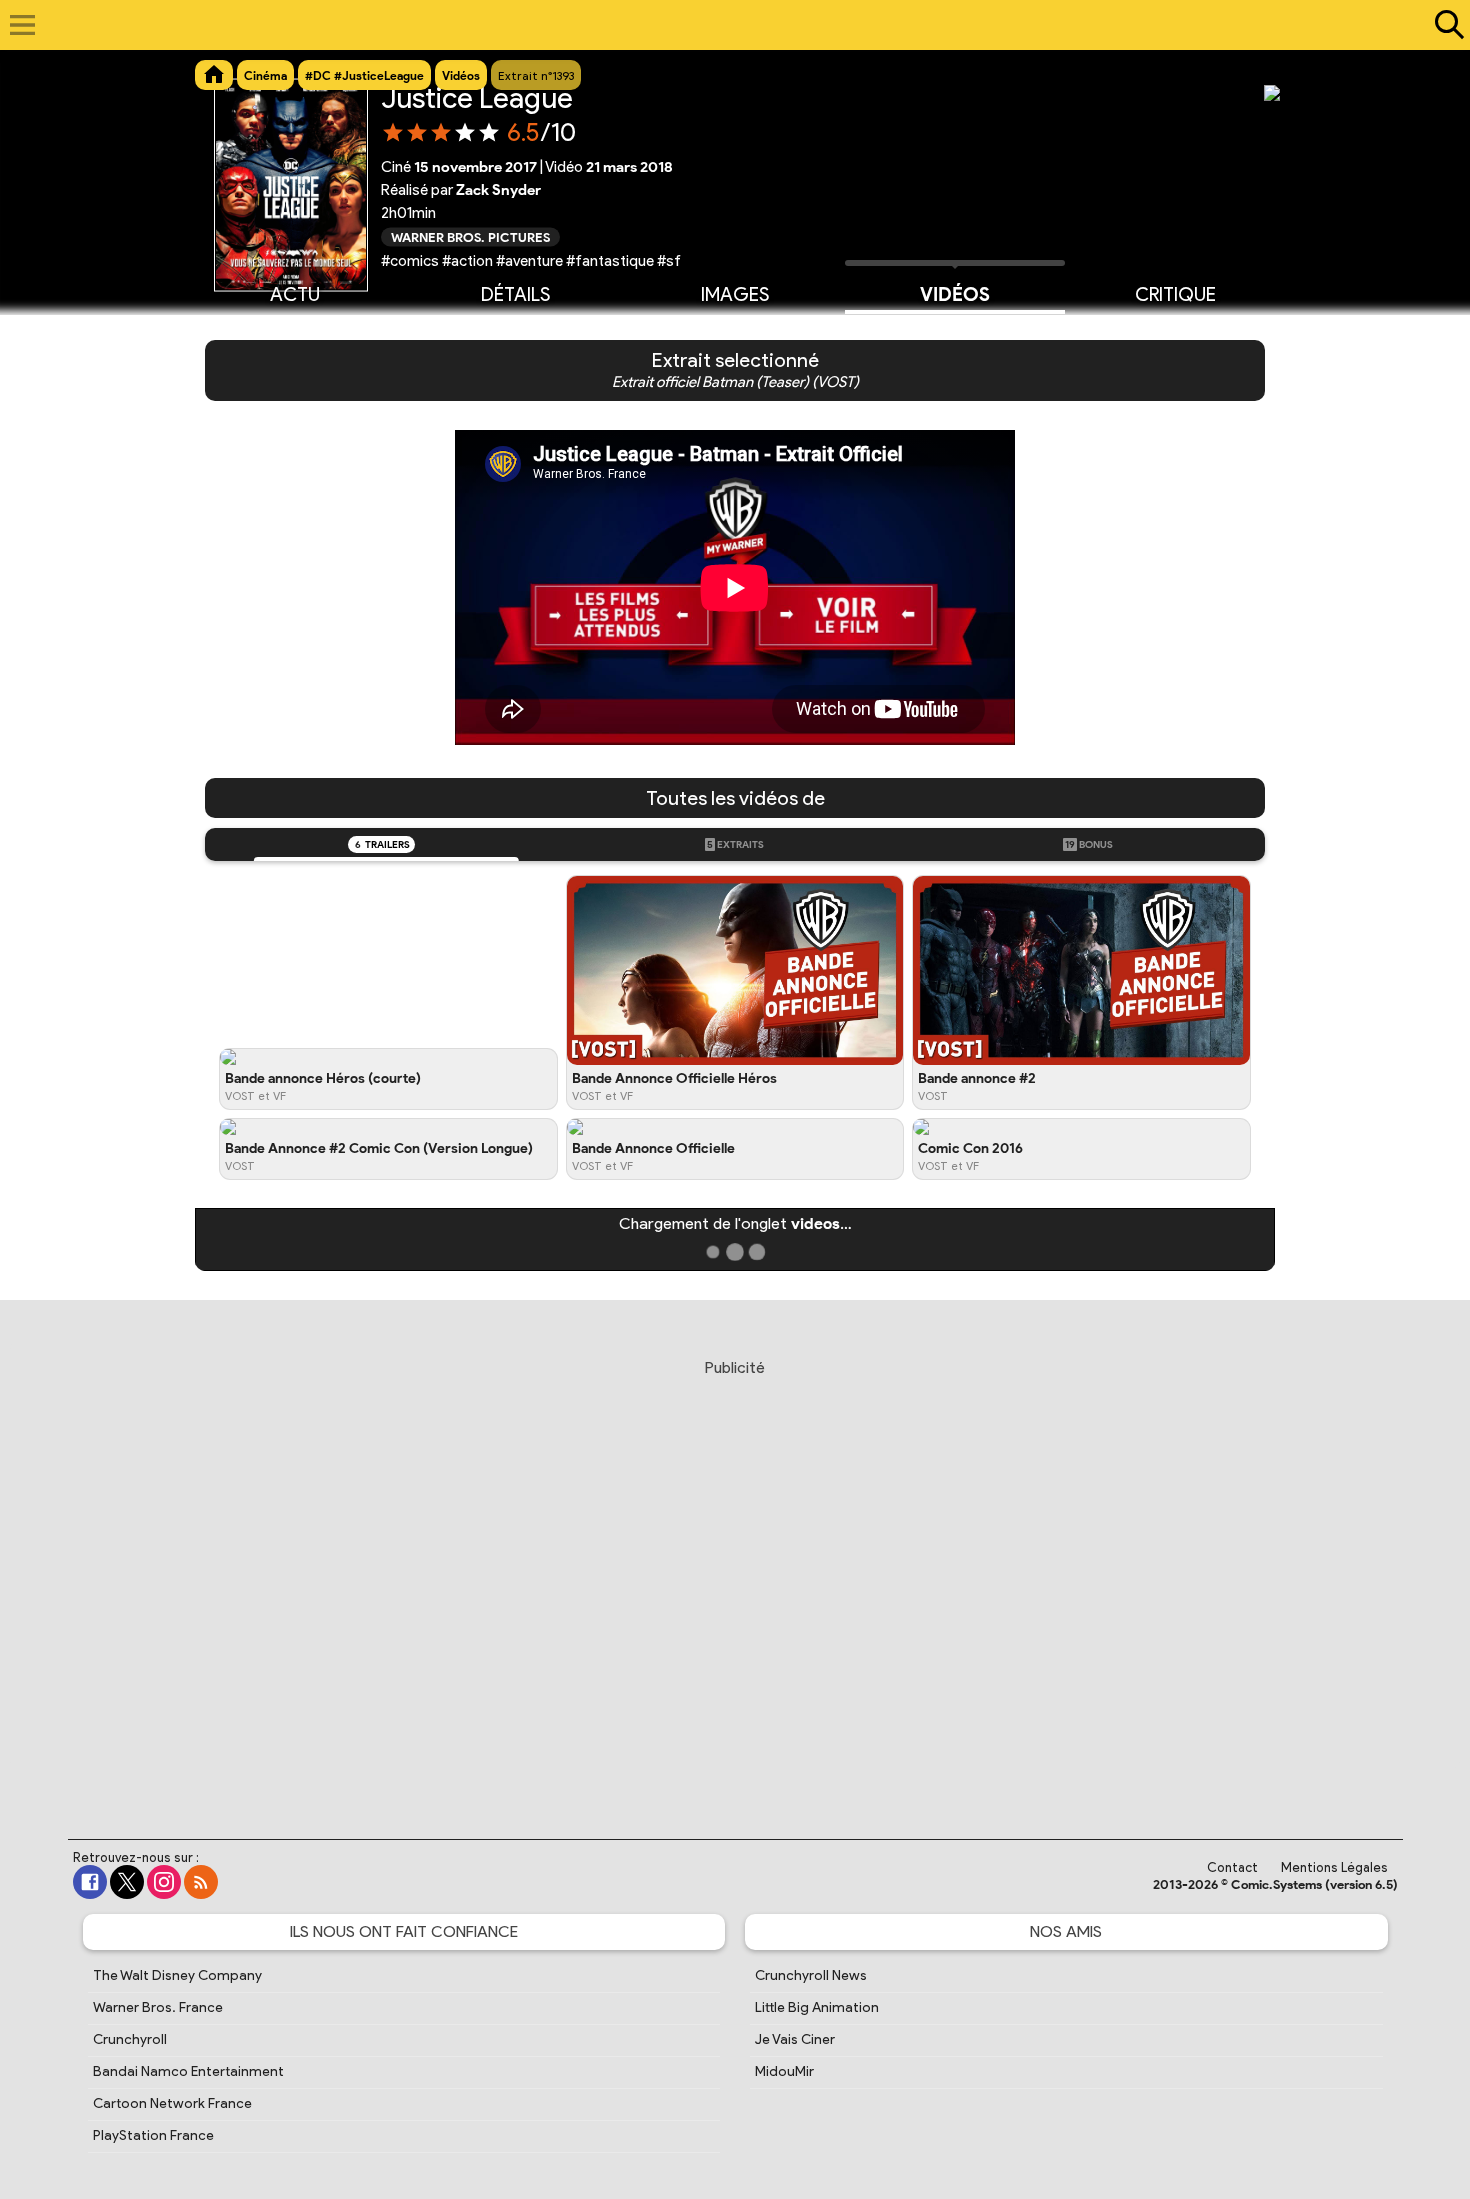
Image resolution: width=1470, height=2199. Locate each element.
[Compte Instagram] (164, 1882)
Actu (295, 294)
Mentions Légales (1334, 1867)
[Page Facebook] (90, 1882)
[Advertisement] (735, 1580)
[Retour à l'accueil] (724, 25)
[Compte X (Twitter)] (127, 1882)
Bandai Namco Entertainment (188, 2071)
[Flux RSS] (201, 1882)
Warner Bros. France (158, 2007)
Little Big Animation (817, 2007)
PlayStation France (153, 2135)
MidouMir (784, 2071)
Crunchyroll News (811, 1975)
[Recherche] (1445, 25)
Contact (1232, 1867)
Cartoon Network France (172, 2103)
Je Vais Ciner (795, 2039)
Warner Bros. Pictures (470, 236)
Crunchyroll (130, 2039)
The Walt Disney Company (177, 1975)
